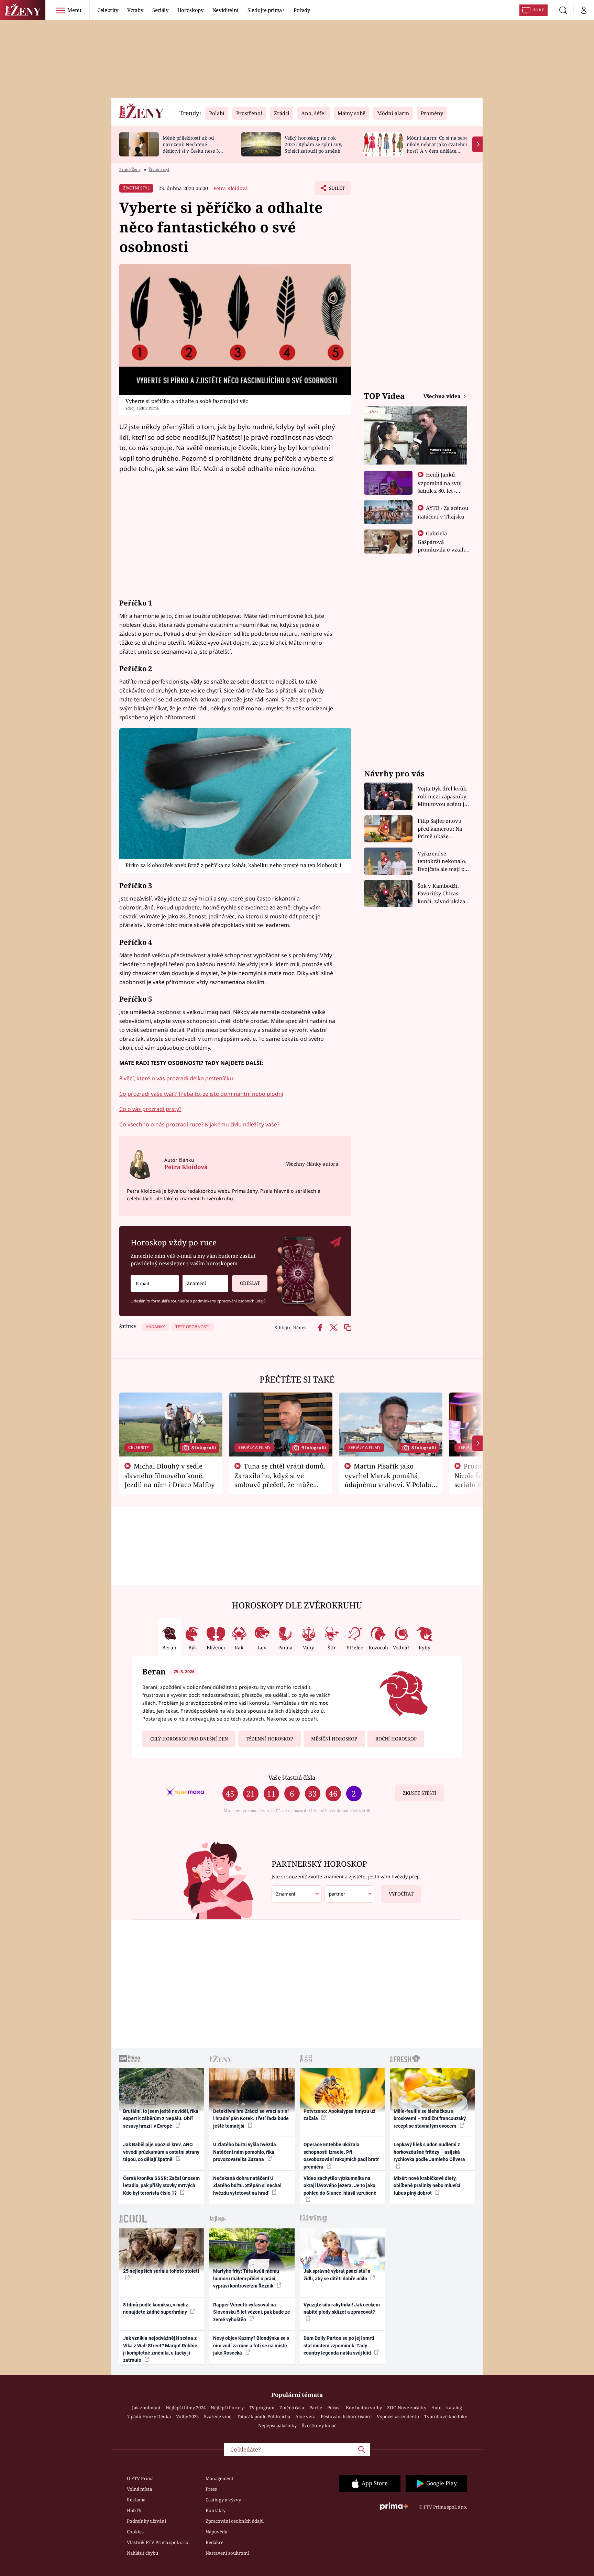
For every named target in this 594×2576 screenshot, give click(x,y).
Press (211, 2489)
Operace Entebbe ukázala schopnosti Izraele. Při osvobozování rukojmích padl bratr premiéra (341, 2155)
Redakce (214, 2542)
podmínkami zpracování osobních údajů (229, 1301)
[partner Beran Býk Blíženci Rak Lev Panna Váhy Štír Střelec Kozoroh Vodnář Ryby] (350, 1894)
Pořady (302, 10)
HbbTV (134, 2510)
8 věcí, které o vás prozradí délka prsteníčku (176, 1078)
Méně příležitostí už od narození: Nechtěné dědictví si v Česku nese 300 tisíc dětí (194, 147)
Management (220, 2478)
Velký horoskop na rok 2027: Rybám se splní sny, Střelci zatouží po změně (313, 144)
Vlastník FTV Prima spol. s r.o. (158, 2542)
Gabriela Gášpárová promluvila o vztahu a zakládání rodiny (443, 545)
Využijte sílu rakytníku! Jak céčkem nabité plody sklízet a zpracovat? (342, 2308)
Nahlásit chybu (142, 2553)
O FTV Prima (140, 2478)
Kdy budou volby (364, 2408)
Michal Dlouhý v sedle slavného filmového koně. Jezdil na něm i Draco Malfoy (170, 1475)
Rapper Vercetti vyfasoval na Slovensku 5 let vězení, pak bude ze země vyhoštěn (252, 2312)
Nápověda (216, 2532)
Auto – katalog (447, 2408)
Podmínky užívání (146, 2521)
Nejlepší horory (227, 2408)
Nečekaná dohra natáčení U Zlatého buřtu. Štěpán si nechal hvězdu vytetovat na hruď (247, 2186)
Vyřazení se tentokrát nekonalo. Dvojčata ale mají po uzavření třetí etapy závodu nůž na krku (443, 861)
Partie (316, 2408)
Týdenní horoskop (269, 1739)
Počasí (334, 2408)
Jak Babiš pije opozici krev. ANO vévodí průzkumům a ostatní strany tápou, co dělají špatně (161, 2152)
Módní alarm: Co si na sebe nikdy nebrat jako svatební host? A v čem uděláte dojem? (437, 147)
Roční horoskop (396, 1739)
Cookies (135, 2532)
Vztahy (135, 10)
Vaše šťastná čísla (292, 1777)
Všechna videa (443, 396)
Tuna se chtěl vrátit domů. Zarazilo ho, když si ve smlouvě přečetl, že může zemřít (280, 1480)
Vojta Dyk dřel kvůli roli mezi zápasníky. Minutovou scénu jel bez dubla (443, 796)
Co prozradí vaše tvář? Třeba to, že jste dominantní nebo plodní (201, 1094)
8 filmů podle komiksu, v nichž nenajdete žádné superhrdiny (156, 2308)
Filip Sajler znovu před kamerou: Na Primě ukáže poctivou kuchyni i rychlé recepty (441, 829)
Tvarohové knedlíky (446, 2416)
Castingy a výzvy (223, 2500)
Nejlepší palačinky (277, 2425)
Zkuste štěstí (420, 1793)
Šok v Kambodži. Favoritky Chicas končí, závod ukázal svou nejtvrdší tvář (442, 894)
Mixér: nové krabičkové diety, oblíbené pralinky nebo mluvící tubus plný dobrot (427, 2186)
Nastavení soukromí (227, 2553)
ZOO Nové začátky (407, 2408)
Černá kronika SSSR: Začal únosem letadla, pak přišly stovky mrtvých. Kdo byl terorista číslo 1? (161, 2186)
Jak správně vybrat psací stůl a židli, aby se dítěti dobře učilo (337, 2275)
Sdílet (336, 190)
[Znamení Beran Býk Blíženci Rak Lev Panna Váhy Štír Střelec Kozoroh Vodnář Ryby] (205, 1283)
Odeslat (250, 1283)
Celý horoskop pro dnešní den (189, 1739)
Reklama (136, 2500)
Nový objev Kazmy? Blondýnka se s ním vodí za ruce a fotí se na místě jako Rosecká (251, 2345)
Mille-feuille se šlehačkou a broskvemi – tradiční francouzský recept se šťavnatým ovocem (430, 2119)
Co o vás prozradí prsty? (150, 1109)
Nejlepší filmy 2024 (186, 2408)
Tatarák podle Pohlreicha (263, 2416)
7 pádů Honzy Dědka (149, 2416)
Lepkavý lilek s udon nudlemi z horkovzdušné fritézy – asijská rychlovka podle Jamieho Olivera (429, 2152)
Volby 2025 (187, 2416)
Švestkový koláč (319, 2425)
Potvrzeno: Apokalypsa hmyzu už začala (339, 2115)
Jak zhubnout (146, 2408)
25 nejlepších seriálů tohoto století (161, 2271)
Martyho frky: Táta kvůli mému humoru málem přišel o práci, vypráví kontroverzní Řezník (246, 2278)
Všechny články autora (312, 1164)
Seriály (160, 10)
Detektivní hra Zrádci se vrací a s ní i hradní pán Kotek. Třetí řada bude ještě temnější (251, 2119)
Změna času (292, 2408)
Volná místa (139, 2489)
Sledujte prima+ (266, 10)
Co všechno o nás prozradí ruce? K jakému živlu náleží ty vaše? (199, 1124)
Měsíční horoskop (334, 1739)
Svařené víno (218, 2416)
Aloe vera (305, 2416)
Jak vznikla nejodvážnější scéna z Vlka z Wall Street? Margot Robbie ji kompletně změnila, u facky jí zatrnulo (160, 2349)
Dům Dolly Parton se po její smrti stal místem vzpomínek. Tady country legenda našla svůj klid (339, 2345)
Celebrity (108, 10)
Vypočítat (401, 1894)
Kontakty (216, 2510)
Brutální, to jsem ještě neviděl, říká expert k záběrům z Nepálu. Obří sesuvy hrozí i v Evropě (161, 2119)
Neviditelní (225, 10)
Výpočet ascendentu (398, 2416)
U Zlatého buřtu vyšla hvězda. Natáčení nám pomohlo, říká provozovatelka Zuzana (245, 2152)
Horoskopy (190, 10)
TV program (262, 2408)
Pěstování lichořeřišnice (346, 2416)
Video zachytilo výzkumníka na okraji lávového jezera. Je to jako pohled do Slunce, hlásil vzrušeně (340, 2186)
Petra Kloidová (231, 188)
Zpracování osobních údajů (235, 2521)
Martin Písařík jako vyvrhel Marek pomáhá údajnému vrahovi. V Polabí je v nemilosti (388, 1480)
